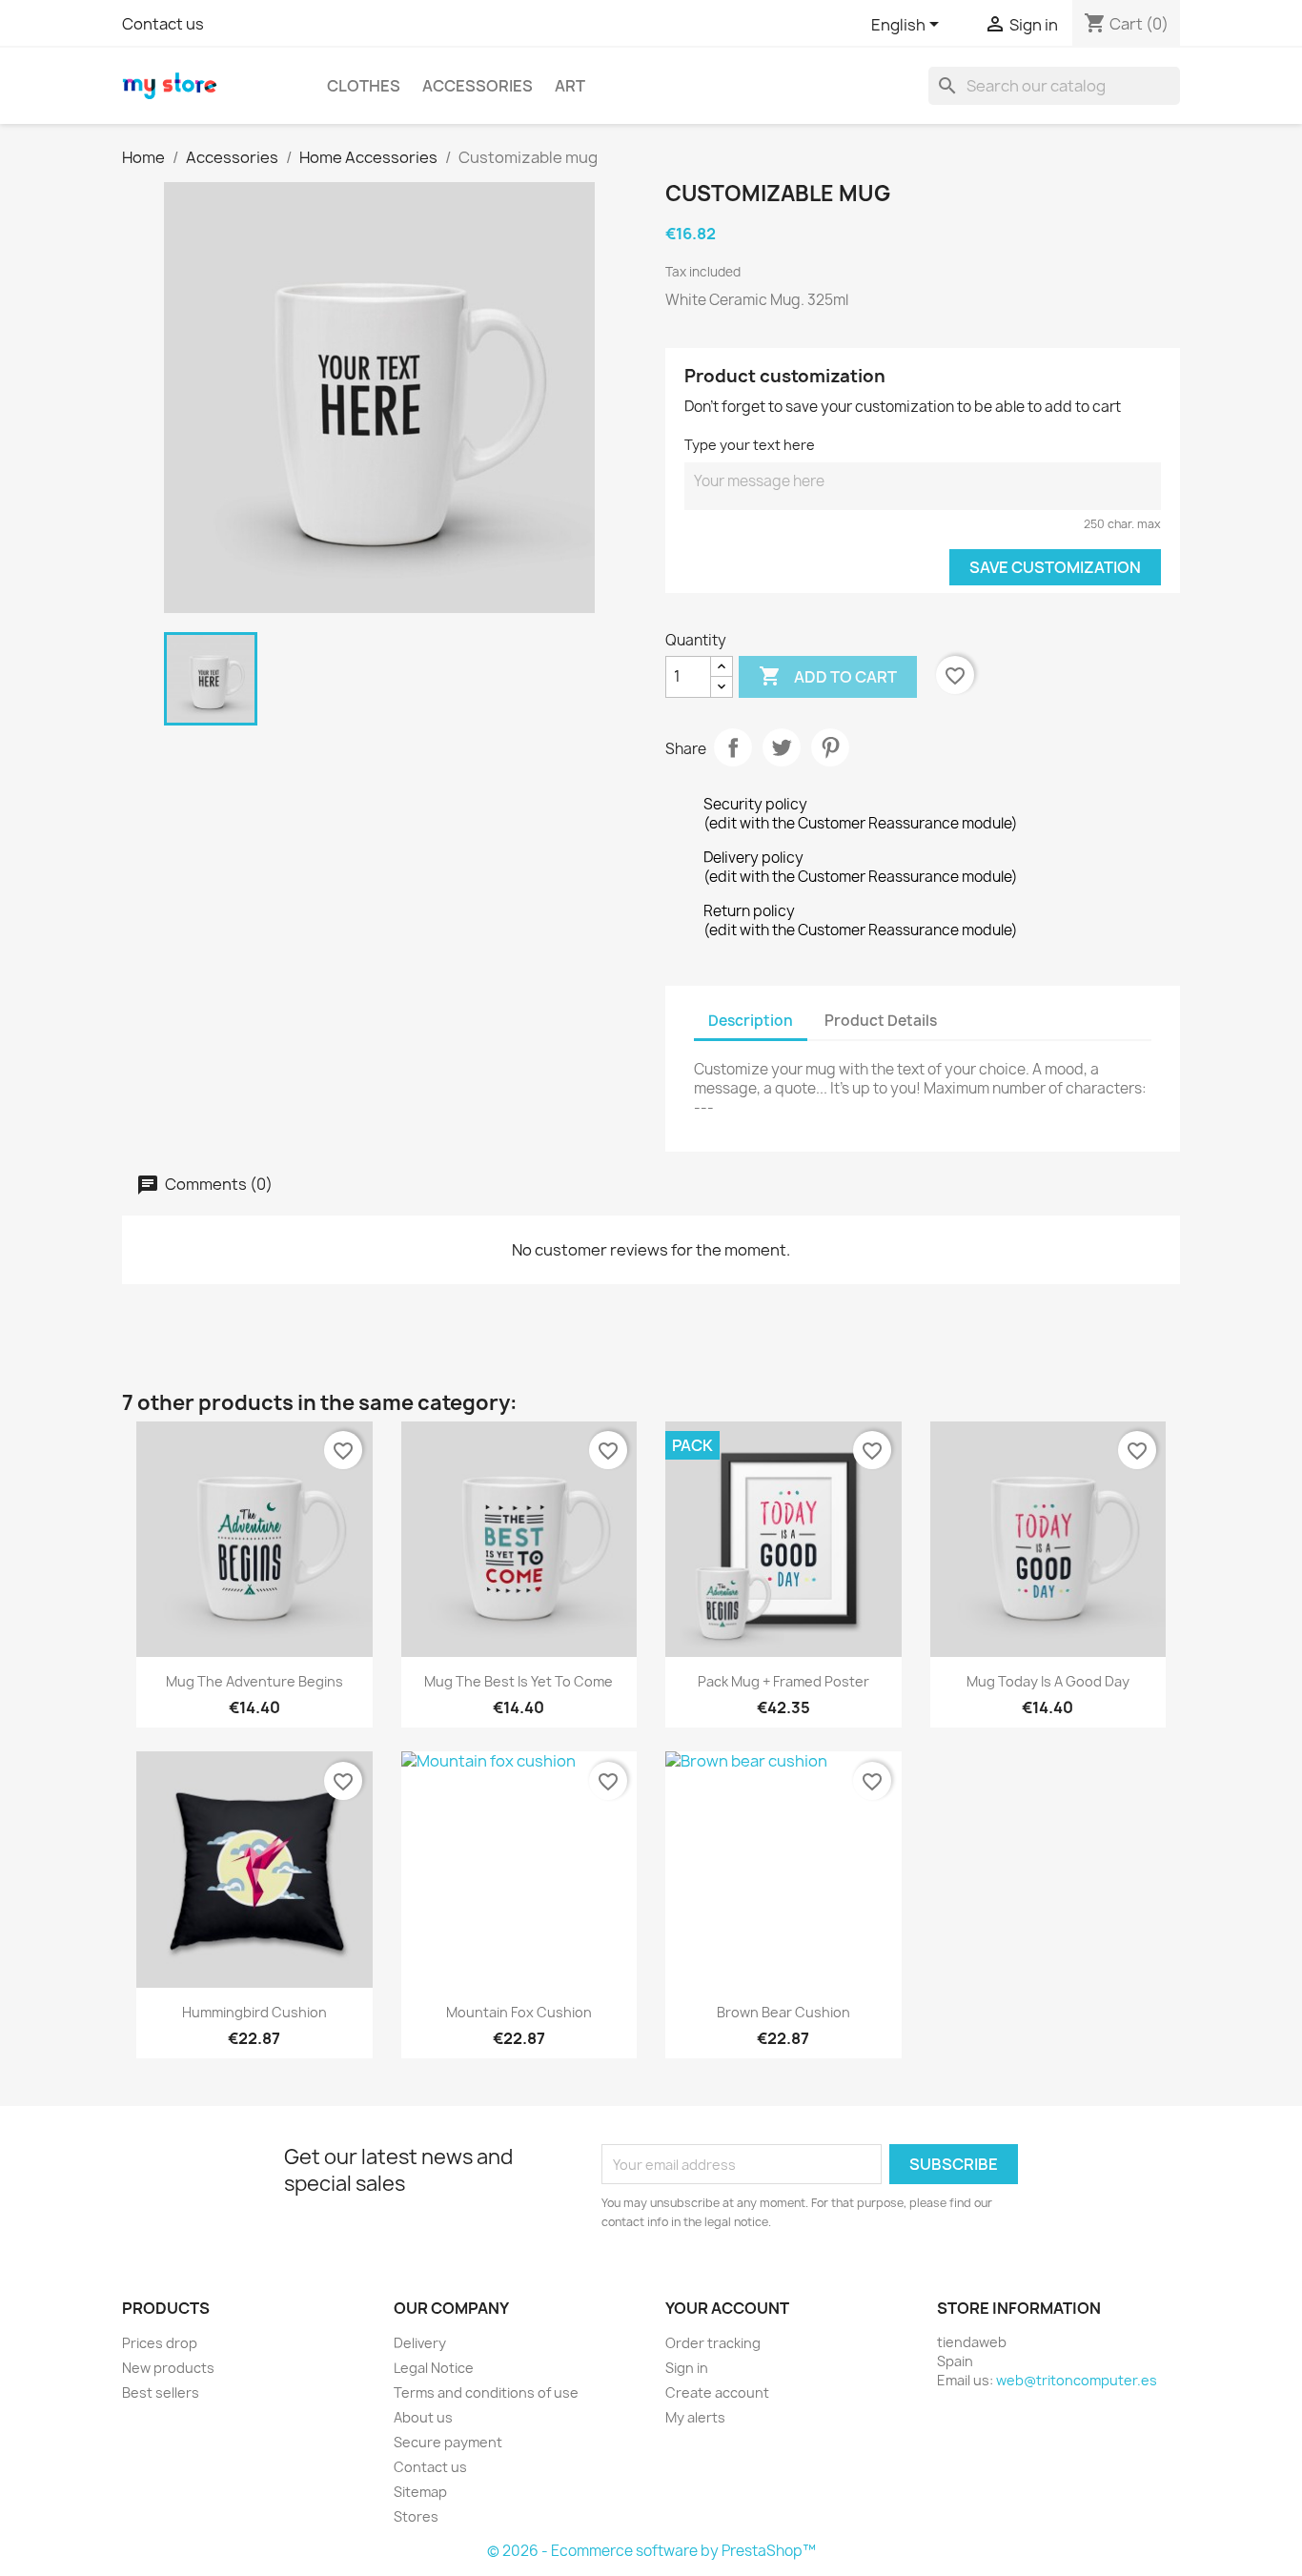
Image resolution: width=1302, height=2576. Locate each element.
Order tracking (713, 2343)
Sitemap (420, 2492)
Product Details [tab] (881, 1021)
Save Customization (1055, 567)
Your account (727, 2308)
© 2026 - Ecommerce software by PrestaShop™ (651, 2551)
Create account (717, 2392)
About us (423, 2417)
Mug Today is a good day (1048, 1681)
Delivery (420, 2343)
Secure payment (448, 2442)
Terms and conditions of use (486, 2392)
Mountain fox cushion (519, 2012)
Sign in (687, 2368)
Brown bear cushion (783, 2012)
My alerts (695, 2417)
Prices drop (160, 2343)
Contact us (163, 24)
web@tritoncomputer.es (1077, 2380)
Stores (416, 2516)
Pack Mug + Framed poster (783, 1681)
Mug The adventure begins (254, 1681)
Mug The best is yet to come (519, 1681)
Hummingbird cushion (254, 2012)
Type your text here (750, 445)
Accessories (478, 86)
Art (570, 86)
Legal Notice (434, 2368)
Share (733, 747)
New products (168, 2368)
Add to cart (828, 676)
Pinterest (830, 747)
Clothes (364, 86)
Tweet (782, 747)
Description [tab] (751, 1021)
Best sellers (161, 2392)
